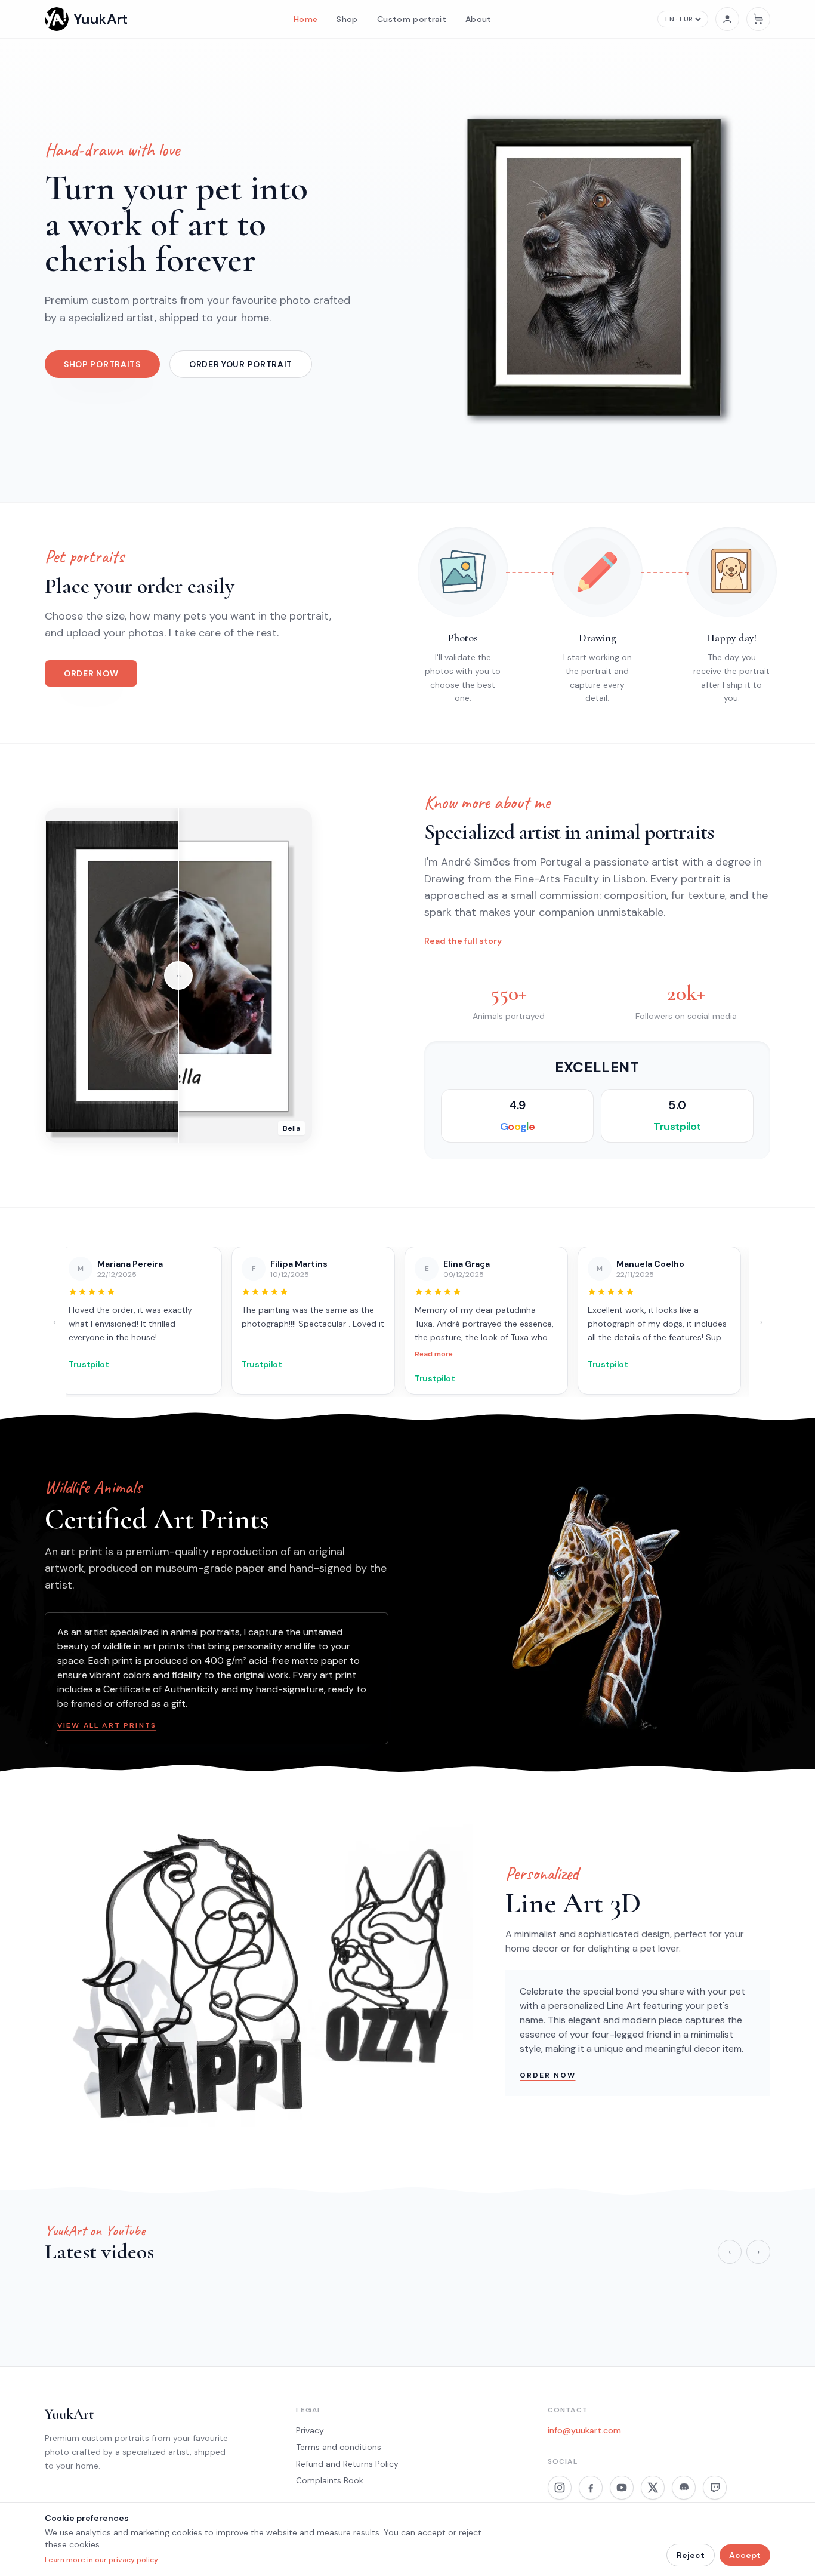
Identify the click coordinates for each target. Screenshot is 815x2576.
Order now (91, 673)
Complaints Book (330, 2480)
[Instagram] (560, 2488)
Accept (745, 2555)
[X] (653, 2488)
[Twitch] (715, 2488)
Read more (268, 1354)
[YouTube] (622, 2488)
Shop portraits (102, 364)
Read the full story (463, 941)
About (478, 19)
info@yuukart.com (584, 2430)
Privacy (310, 2430)
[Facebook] (591, 2488)
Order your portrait (241, 364)
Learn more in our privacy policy (101, 2560)
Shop (347, 19)
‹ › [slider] (179, 976)
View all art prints (107, 1725)
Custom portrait (412, 19)
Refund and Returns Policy (347, 2464)
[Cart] (758, 19)
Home (305, 19)
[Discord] (684, 2488)
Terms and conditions (339, 2447)
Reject (691, 2555)
